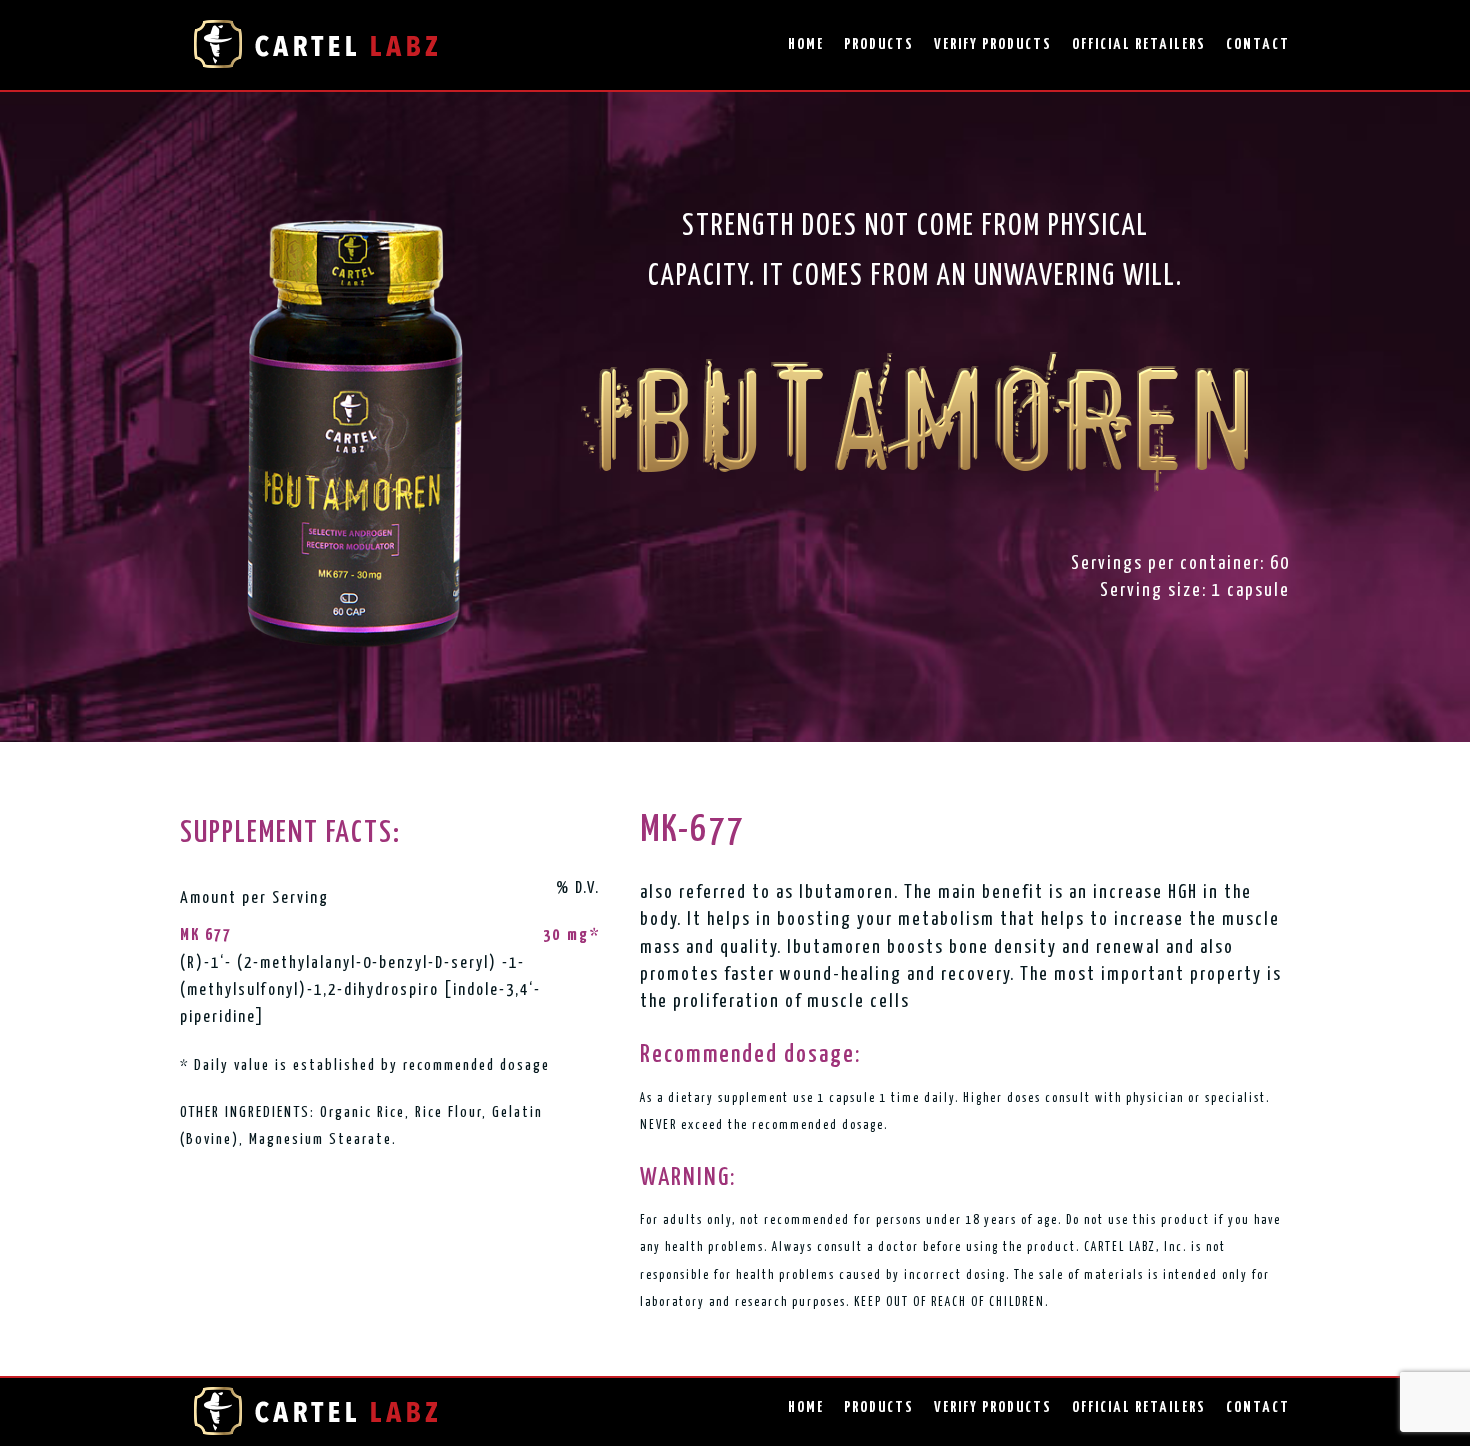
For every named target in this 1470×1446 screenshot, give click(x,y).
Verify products (993, 44)
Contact (1258, 44)
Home (806, 44)
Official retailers (1139, 44)
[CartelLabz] (315, 45)
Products (879, 44)
